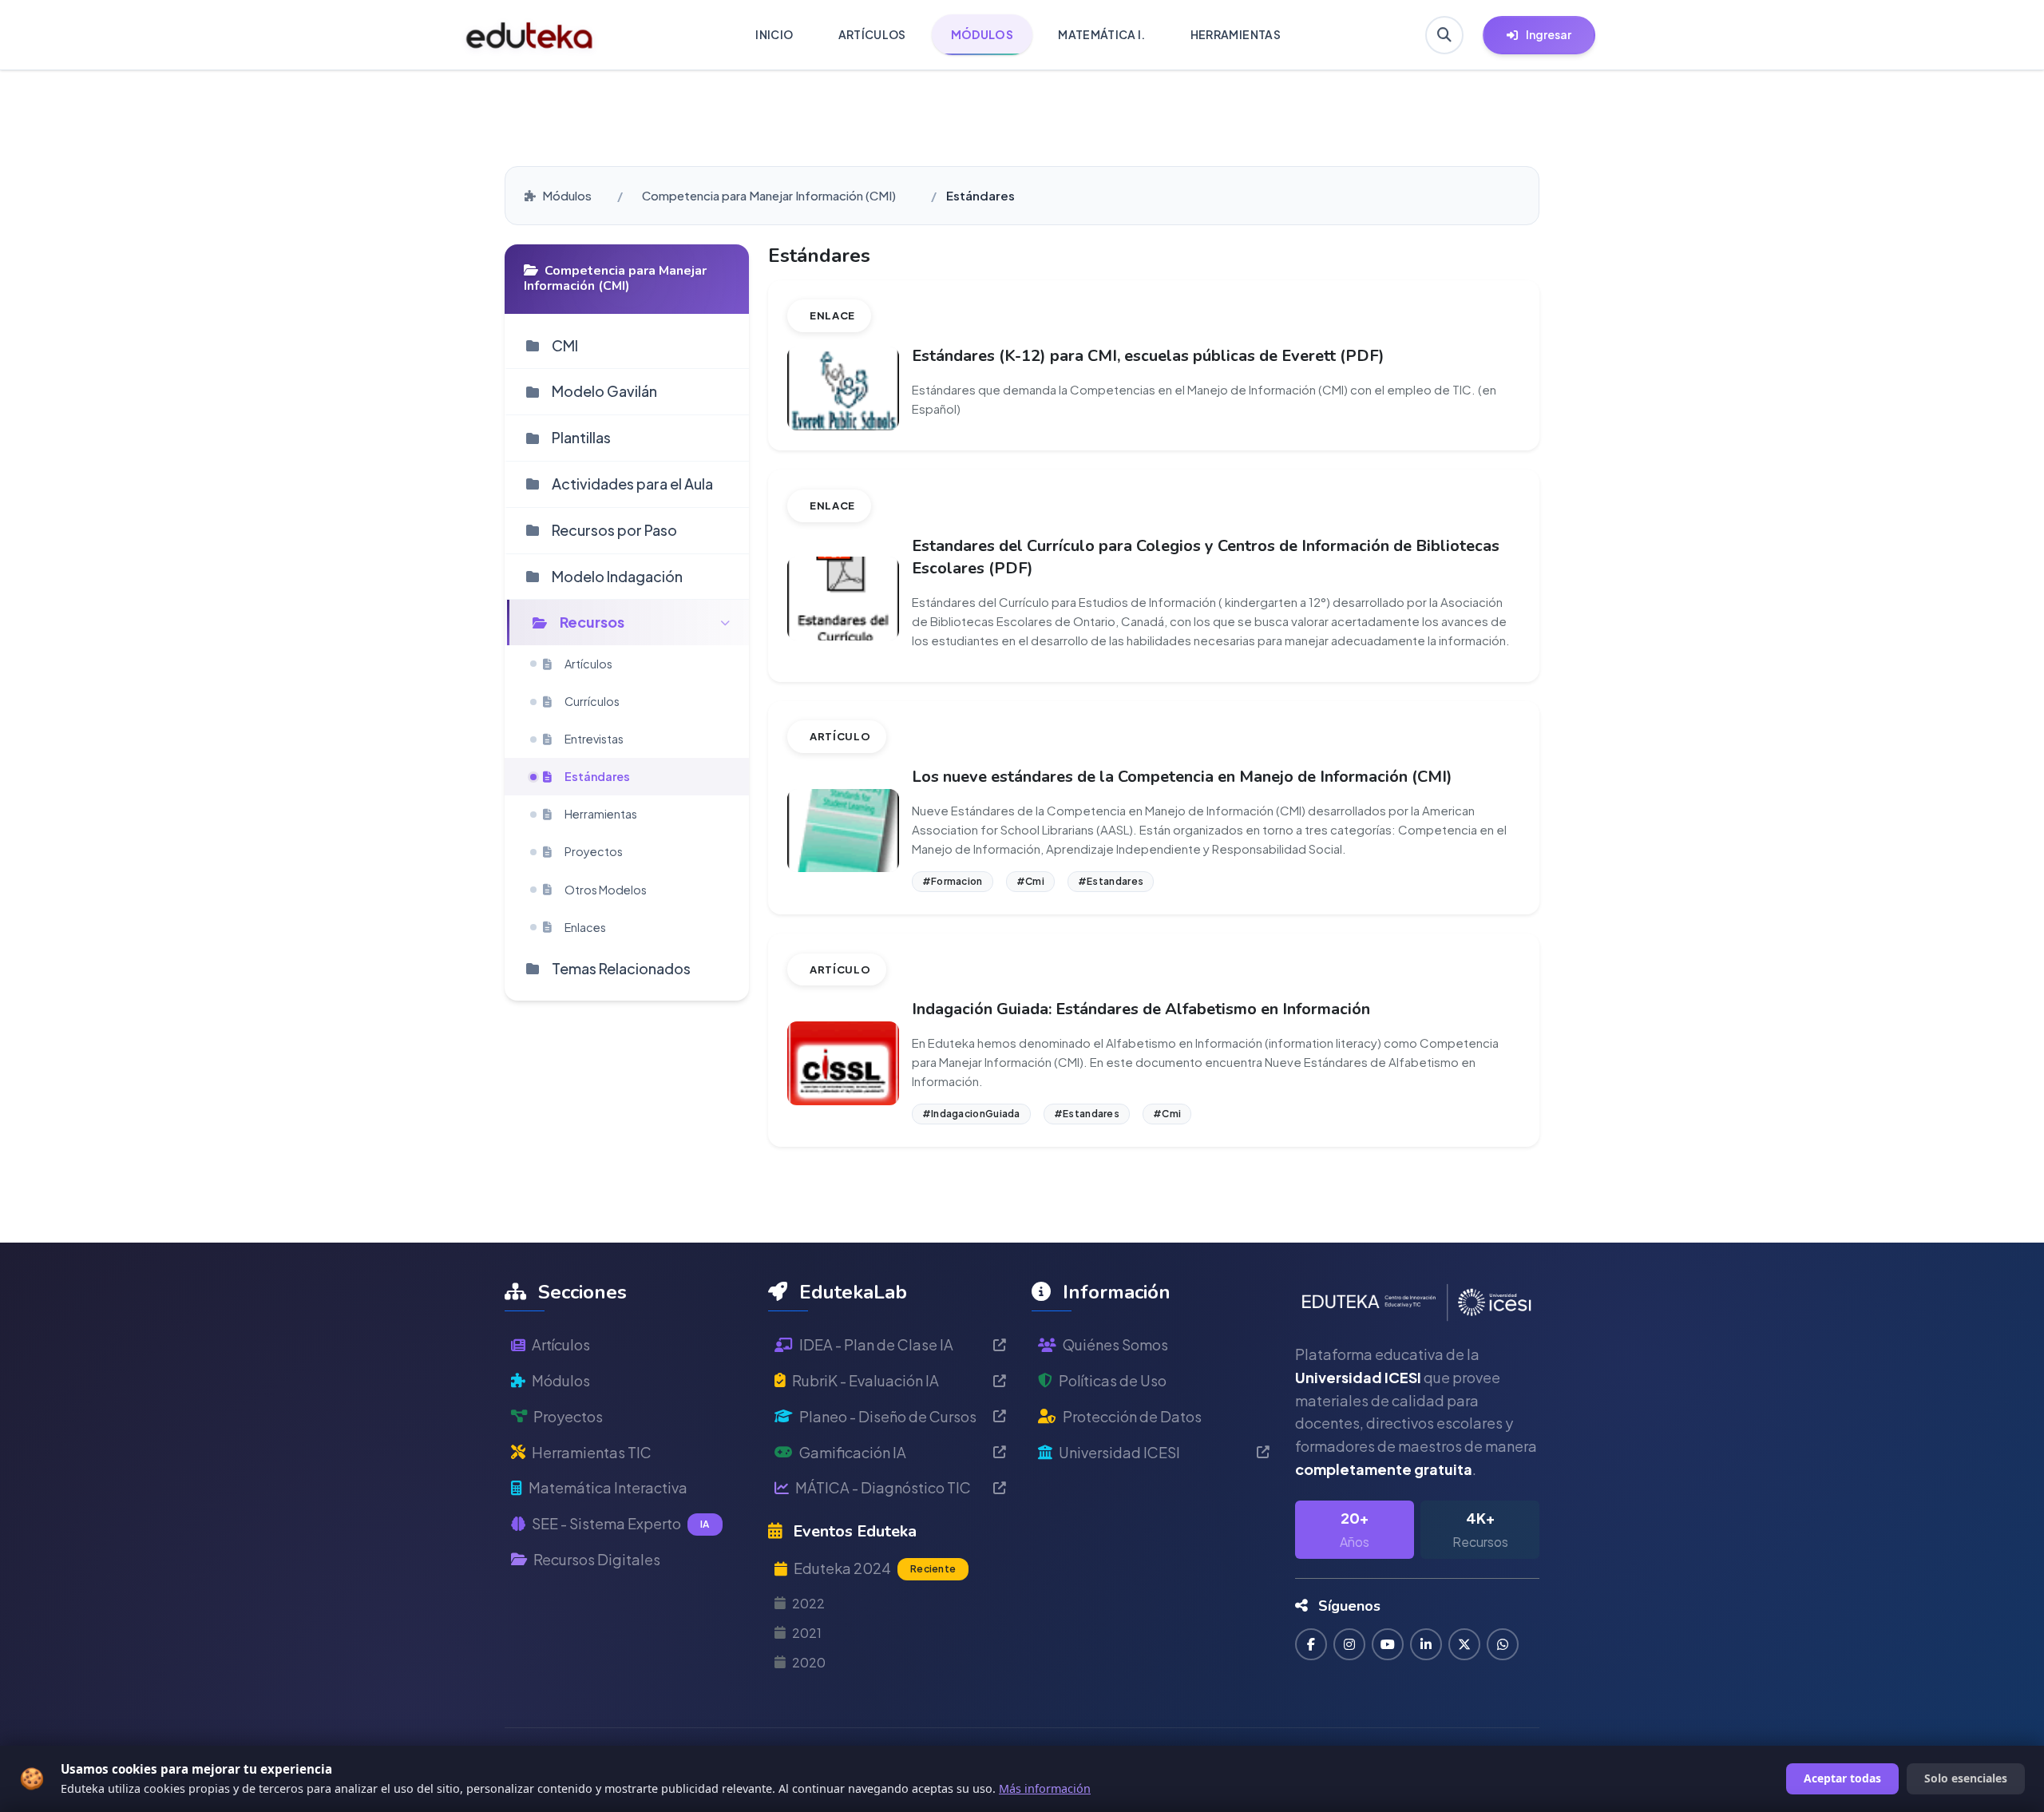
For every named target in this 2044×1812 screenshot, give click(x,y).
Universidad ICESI (1119, 1452)
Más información (1045, 1788)
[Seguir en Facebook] (1311, 1644)
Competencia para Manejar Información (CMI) (769, 195)
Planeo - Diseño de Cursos (888, 1416)
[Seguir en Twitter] (1464, 1644)
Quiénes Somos (1115, 1344)
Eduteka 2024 (875, 1568)
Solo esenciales (1966, 1778)
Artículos (561, 1344)
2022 (808, 1603)
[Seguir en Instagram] (1349, 1644)
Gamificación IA (853, 1452)
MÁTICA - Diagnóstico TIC (883, 1487)
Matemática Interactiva (608, 1487)
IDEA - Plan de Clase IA (876, 1344)
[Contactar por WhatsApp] (1503, 1644)
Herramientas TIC (592, 1452)
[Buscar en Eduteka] (1444, 35)
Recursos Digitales (597, 1559)
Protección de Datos (1132, 1416)
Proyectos (568, 1416)
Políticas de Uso (1113, 1380)
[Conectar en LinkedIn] (1426, 1644)
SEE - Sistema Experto (621, 1523)
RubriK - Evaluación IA (866, 1380)
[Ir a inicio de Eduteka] (530, 35)
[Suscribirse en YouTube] (1388, 1644)
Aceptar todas (1842, 1778)
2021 (807, 1633)
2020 (809, 1662)
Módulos (567, 195)
